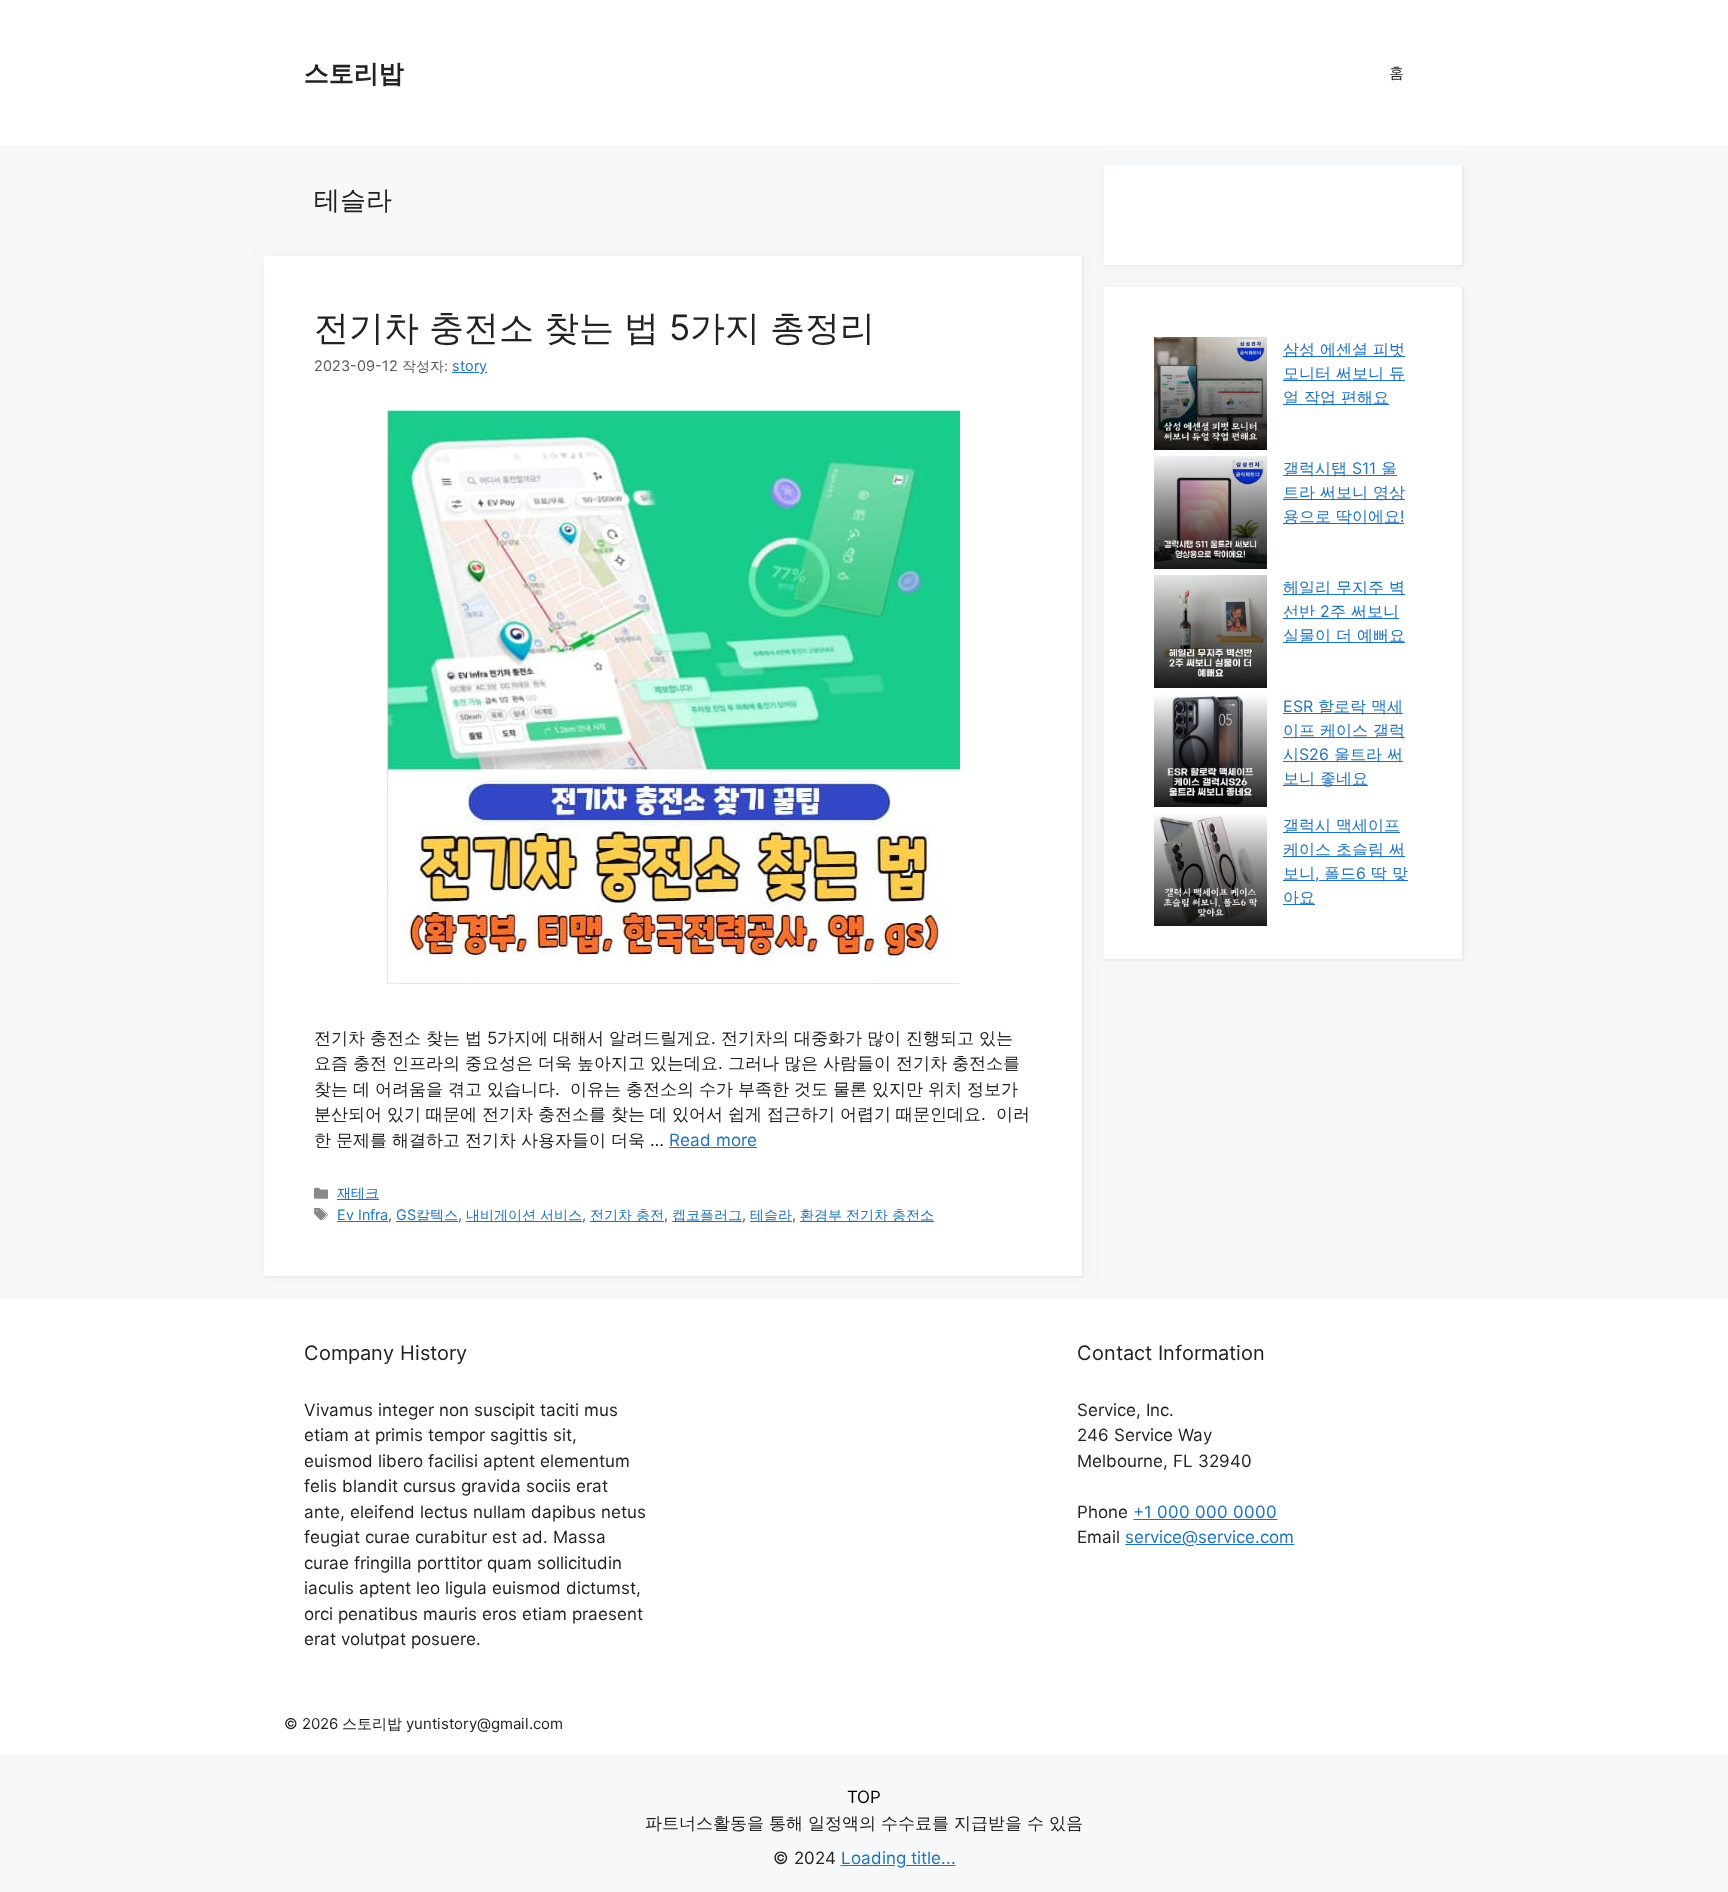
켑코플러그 (707, 1214)
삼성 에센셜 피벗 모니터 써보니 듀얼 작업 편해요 (1344, 373)
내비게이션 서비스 (524, 1214)
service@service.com (1209, 1537)
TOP (864, 1797)
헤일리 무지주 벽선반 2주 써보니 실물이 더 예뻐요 (1344, 611)
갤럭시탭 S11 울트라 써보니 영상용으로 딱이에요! (1344, 492)
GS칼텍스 (427, 1214)
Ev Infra (362, 1214)
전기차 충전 (627, 1214)
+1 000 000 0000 (1205, 1512)
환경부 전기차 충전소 (867, 1214)
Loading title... (898, 1858)
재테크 (358, 1192)
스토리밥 (354, 73)
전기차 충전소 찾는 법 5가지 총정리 (594, 327)
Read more (713, 1140)
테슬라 (771, 1214)
